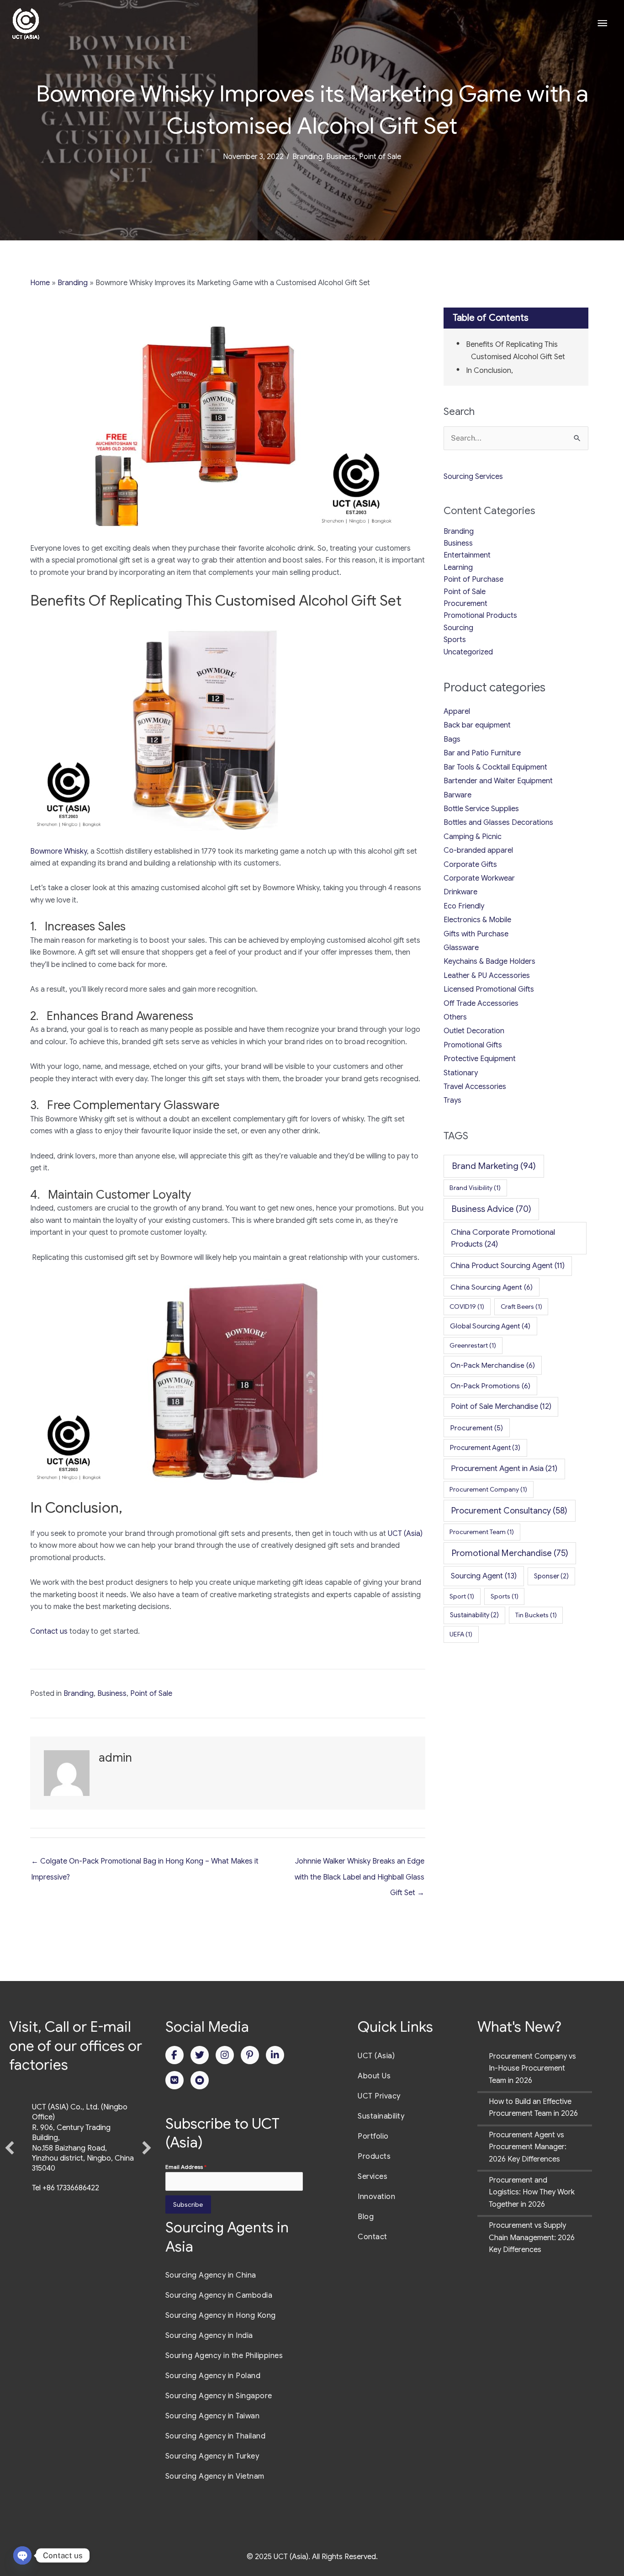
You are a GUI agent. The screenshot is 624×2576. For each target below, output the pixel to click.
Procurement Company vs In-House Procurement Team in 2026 (532, 2069)
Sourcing (458, 628)
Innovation (376, 2197)
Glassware (461, 948)
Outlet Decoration (474, 1031)
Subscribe (188, 2204)
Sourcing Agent (484, 1576)
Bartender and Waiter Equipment (498, 781)
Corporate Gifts (470, 865)
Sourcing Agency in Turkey (212, 2456)
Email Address (186, 2167)
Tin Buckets (536, 1615)
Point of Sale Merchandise (501, 1406)
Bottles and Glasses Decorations (498, 823)
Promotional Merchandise (510, 1553)
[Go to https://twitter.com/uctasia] (200, 2055)
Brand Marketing (494, 1166)
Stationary (461, 1073)
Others (455, 1017)
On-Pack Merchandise (493, 1365)
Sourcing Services (473, 477)
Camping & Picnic (473, 837)
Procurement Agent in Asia (504, 1468)
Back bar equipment (477, 725)
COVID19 (467, 1307)
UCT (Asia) (405, 1534)
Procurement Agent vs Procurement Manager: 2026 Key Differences (528, 2147)
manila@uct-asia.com (68, 2235)
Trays (452, 1100)
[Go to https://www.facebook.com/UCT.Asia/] (175, 2055)
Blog (366, 2217)
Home (40, 283)
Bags (452, 739)
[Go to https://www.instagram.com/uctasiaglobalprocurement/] (225, 2055)
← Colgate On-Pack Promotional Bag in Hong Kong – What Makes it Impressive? (145, 1864)
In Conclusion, (489, 371)
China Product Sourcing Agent (508, 1266)
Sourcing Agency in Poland (213, 2376)
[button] (10, 2171)
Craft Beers (521, 1307)
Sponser (551, 1576)
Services (373, 2177)
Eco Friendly (464, 906)
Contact (373, 2237)
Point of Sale (380, 157)
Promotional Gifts (473, 1045)
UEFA (461, 1634)
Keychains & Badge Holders (489, 961)
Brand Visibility (475, 1188)
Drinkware (460, 892)
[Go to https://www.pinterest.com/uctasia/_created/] (250, 2055)
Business (341, 157)
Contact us (49, 1631)
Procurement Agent (485, 1448)
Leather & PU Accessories (487, 976)
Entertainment (467, 555)
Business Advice (492, 1209)
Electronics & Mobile (477, 920)
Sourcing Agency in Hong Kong (221, 2316)
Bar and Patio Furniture (482, 753)
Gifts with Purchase (476, 934)
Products (374, 2156)
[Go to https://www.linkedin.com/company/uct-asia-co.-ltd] (275, 2055)
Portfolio (373, 2136)
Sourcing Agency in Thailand (216, 2436)
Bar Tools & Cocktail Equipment (495, 767)
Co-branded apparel (478, 850)
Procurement (465, 604)
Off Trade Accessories (481, 1004)
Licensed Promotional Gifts (489, 989)
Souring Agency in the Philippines (224, 2356)
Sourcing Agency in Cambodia (219, 2295)
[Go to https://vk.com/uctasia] (175, 2080)
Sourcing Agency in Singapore (219, 2396)
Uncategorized (468, 652)
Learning (458, 568)
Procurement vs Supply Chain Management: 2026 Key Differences (532, 2238)
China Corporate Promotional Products (503, 1238)
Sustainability (474, 1615)
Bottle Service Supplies (481, 809)
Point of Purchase (473, 579)
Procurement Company (488, 1489)
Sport (462, 1596)
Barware (457, 795)
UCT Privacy (379, 2096)
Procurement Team (482, 1532)
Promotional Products (480, 616)
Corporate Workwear (479, 878)
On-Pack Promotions (490, 1386)
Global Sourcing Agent (490, 1326)
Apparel (457, 712)
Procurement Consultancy (509, 1511)
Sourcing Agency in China (211, 2275)
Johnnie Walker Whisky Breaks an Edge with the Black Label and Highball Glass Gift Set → (359, 1864)
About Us (374, 2076)
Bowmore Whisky (58, 851)
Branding (307, 157)
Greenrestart (473, 1345)
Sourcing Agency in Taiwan (213, 2416)
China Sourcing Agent (492, 1287)
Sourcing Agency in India (209, 2336)
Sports (455, 640)
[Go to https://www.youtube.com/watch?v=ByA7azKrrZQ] (200, 2080)
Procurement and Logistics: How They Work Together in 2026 (532, 2192)
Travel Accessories (475, 1087)
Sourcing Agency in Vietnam (215, 2476)
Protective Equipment (480, 1059)
